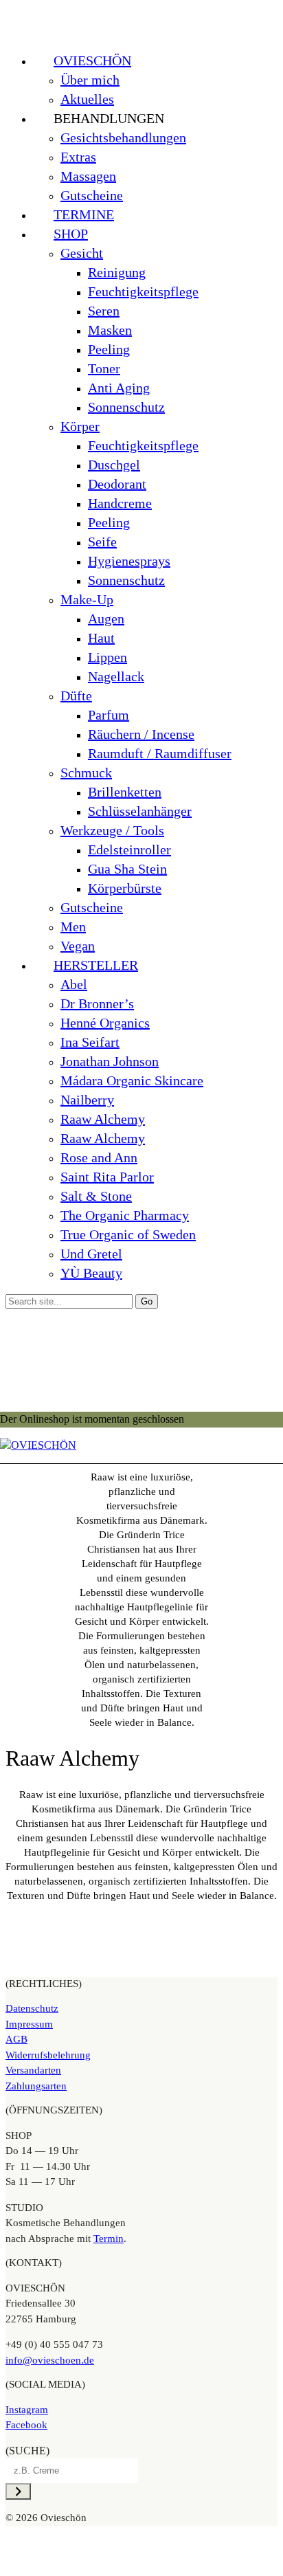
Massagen (88, 176)
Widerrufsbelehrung (48, 2055)
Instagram (27, 2410)
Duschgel (114, 465)
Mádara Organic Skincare (132, 1080)
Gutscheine (92, 195)
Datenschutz (32, 2008)
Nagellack (116, 676)
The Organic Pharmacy (125, 1215)
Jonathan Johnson (110, 1061)
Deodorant (117, 484)
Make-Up (87, 599)
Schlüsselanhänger (140, 811)
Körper (80, 426)
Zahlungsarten (36, 2086)
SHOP (71, 234)
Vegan (78, 946)
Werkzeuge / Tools (112, 830)
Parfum (109, 715)
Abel (74, 984)
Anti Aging (119, 388)
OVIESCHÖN (92, 60)
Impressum (29, 2024)
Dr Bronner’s (97, 1003)
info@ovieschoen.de (50, 2360)
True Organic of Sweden (128, 1234)
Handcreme (120, 503)
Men (73, 926)
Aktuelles (87, 99)
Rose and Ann (99, 1157)
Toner (104, 368)
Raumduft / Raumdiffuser (160, 753)
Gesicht (82, 253)
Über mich (90, 80)
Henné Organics (105, 1023)
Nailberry (87, 1100)
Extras (78, 157)
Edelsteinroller (129, 850)
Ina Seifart (90, 1042)
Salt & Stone (96, 1196)
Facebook (26, 2425)
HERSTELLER (96, 965)
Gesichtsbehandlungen (123, 137)
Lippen (107, 657)
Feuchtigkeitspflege (143, 291)
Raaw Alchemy (103, 1119)
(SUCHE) (27, 2451)
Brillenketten (125, 792)
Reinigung (117, 272)
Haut (101, 638)
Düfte (76, 696)
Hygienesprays (129, 561)
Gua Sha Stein (127, 869)
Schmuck (86, 773)
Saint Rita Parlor (107, 1177)
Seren (104, 311)
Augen (106, 619)
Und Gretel (91, 1254)
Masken (110, 330)
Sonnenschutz (126, 407)
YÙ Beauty (91, 1273)
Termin (109, 2239)
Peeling (109, 349)
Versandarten (33, 2070)
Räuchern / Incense (141, 734)
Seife (102, 542)
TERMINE (84, 214)
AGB (16, 2039)
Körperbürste (125, 888)
